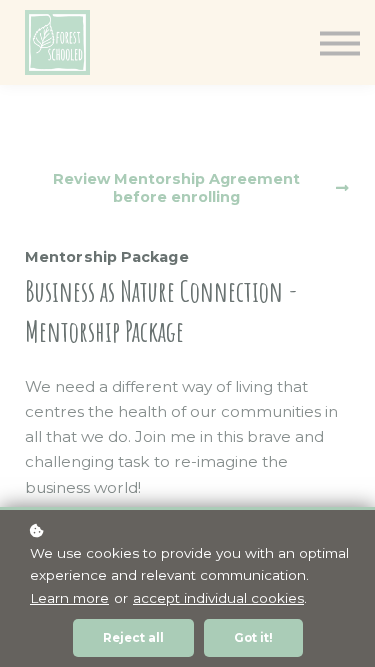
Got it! (253, 638)
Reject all (133, 638)
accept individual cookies (218, 598)
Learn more (69, 598)
